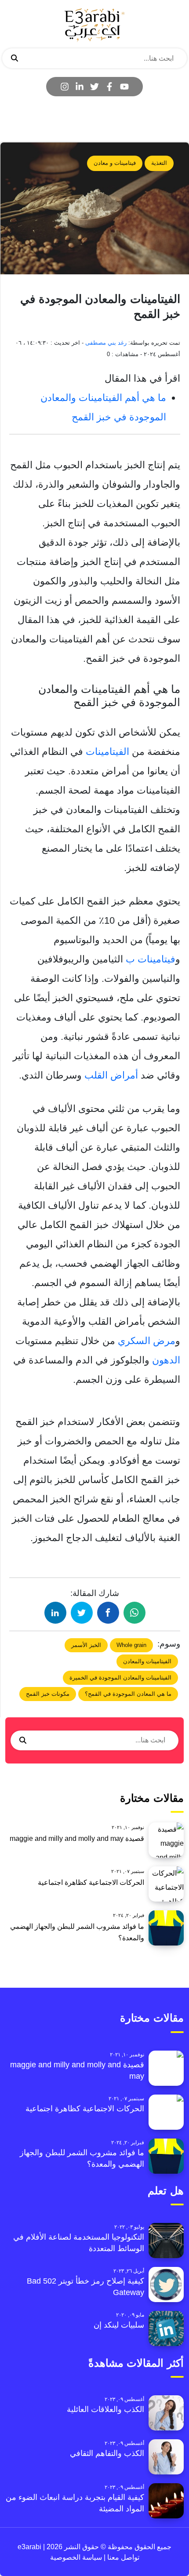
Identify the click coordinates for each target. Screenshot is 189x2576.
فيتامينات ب (151, 959)
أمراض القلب (111, 1075)
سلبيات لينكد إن (119, 2325)
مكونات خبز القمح (48, 1694)
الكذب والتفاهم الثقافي (107, 2453)
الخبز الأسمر (86, 1645)
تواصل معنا (122, 2557)
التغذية (159, 163)
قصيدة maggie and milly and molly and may (77, 1838)
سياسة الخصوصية (76, 2557)
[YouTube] (124, 87)
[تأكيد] (15, 58)
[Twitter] (94, 87)
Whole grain (131, 1645)
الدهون (166, 1360)
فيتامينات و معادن (115, 163)
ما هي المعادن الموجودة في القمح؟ (128, 1694)
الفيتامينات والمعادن (147, 1661)
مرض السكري (147, 1341)
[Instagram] (65, 87)
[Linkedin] (80, 87)
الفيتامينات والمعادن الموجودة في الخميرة (120, 1678)
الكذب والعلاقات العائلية (105, 2409)
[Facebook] (109, 87)
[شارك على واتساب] (134, 1613)
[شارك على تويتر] (82, 1613)
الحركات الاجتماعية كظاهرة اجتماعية (91, 1882)
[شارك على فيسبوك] (108, 1613)
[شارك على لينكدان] (55, 1613)
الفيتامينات (109, 752)
